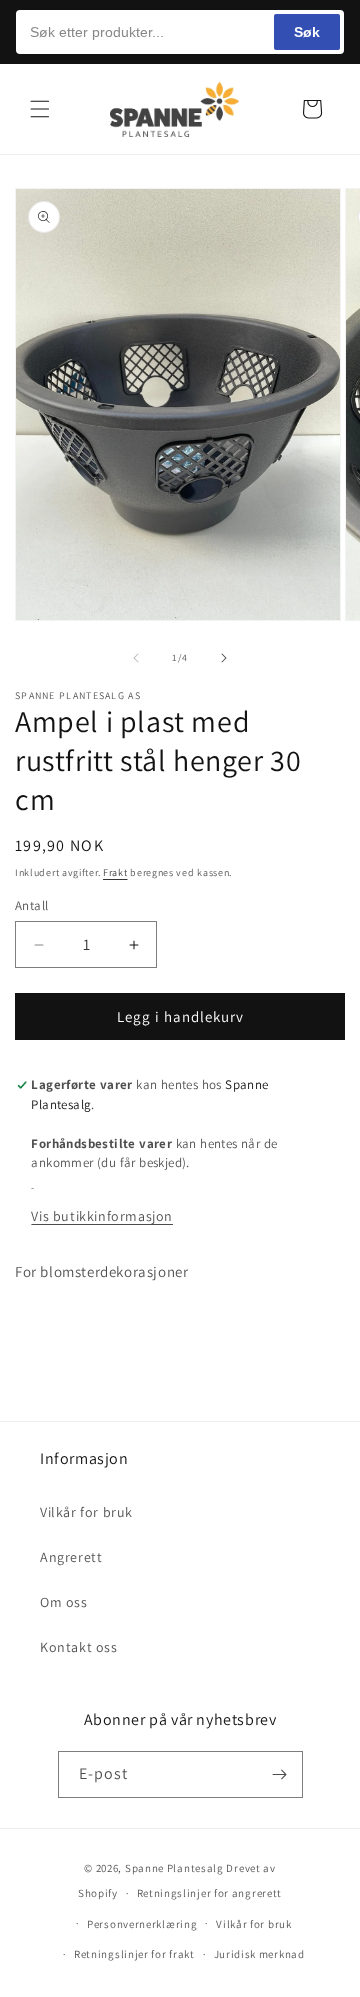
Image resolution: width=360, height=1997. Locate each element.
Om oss (64, 1602)
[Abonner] (280, 1774)
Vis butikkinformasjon (102, 1216)
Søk (307, 32)
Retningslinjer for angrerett (210, 1893)
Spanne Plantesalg (174, 1868)
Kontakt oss (79, 1647)
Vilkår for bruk (86, 1512)
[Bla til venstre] (136, 658)
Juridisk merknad (259, 1954)
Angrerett (71, 1557)
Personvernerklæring (142, 1924)
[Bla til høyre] (224, 658)
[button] (40, 109)
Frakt (115, 872)
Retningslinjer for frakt (134, 1954)
